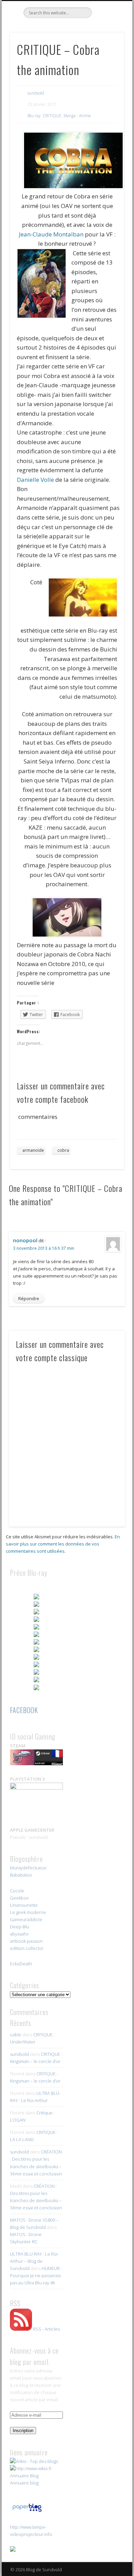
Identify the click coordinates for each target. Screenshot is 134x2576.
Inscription (23, 2431)
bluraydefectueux (28, 1868)
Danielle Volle (35, 480)
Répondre (29, 1298)
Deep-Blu (20, 1927)
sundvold (36, 93)
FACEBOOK (24, 1710)
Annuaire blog (24, 2483)
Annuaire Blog (24, 2476)
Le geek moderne (28, 1912)
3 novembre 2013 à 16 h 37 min (44, 1248)
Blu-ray (34, 116)
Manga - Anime (77, 116)
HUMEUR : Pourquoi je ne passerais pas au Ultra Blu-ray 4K (36, 2275)
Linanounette (24, 1905)
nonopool (25, 1240)
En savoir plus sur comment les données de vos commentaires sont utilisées (63, 1544)
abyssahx (19, 1934)
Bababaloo (21, 1875)
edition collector (27, 1948)
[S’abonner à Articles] (21, 2329)
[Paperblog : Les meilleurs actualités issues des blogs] (27, 2512)
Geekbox (19, 1898)
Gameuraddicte (26, 1919)
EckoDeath (21, 1964)
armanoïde (33, 1150)
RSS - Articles (46, 2329)
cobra (63, 1150)
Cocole (17, 1891)
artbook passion (26, 1941)
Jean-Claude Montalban (51, 234)
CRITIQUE (52, 116)
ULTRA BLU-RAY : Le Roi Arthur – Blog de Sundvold (34, 2261)
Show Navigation (107, 61)
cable (16, 2035)
